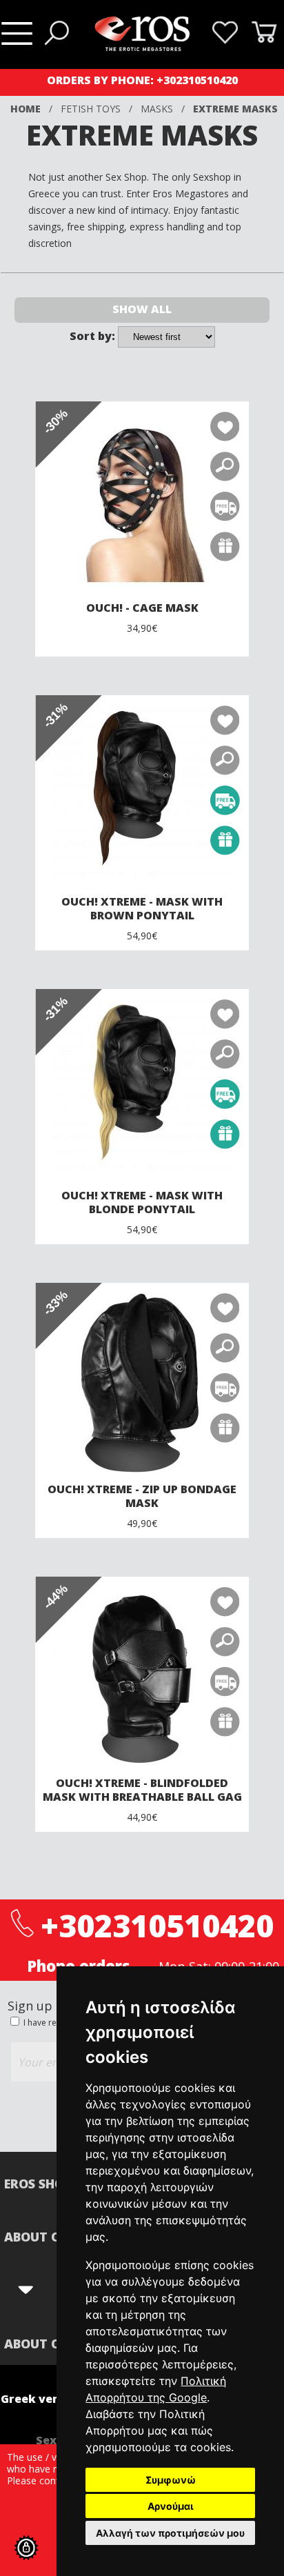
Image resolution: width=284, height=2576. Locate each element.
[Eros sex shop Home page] (142, 47)
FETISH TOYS (91, 109)
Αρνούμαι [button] (171, 2506)
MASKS (157, 109)
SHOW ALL (142, 309)
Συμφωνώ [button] (171, 2480)
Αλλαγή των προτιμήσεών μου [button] (170, 2533)
